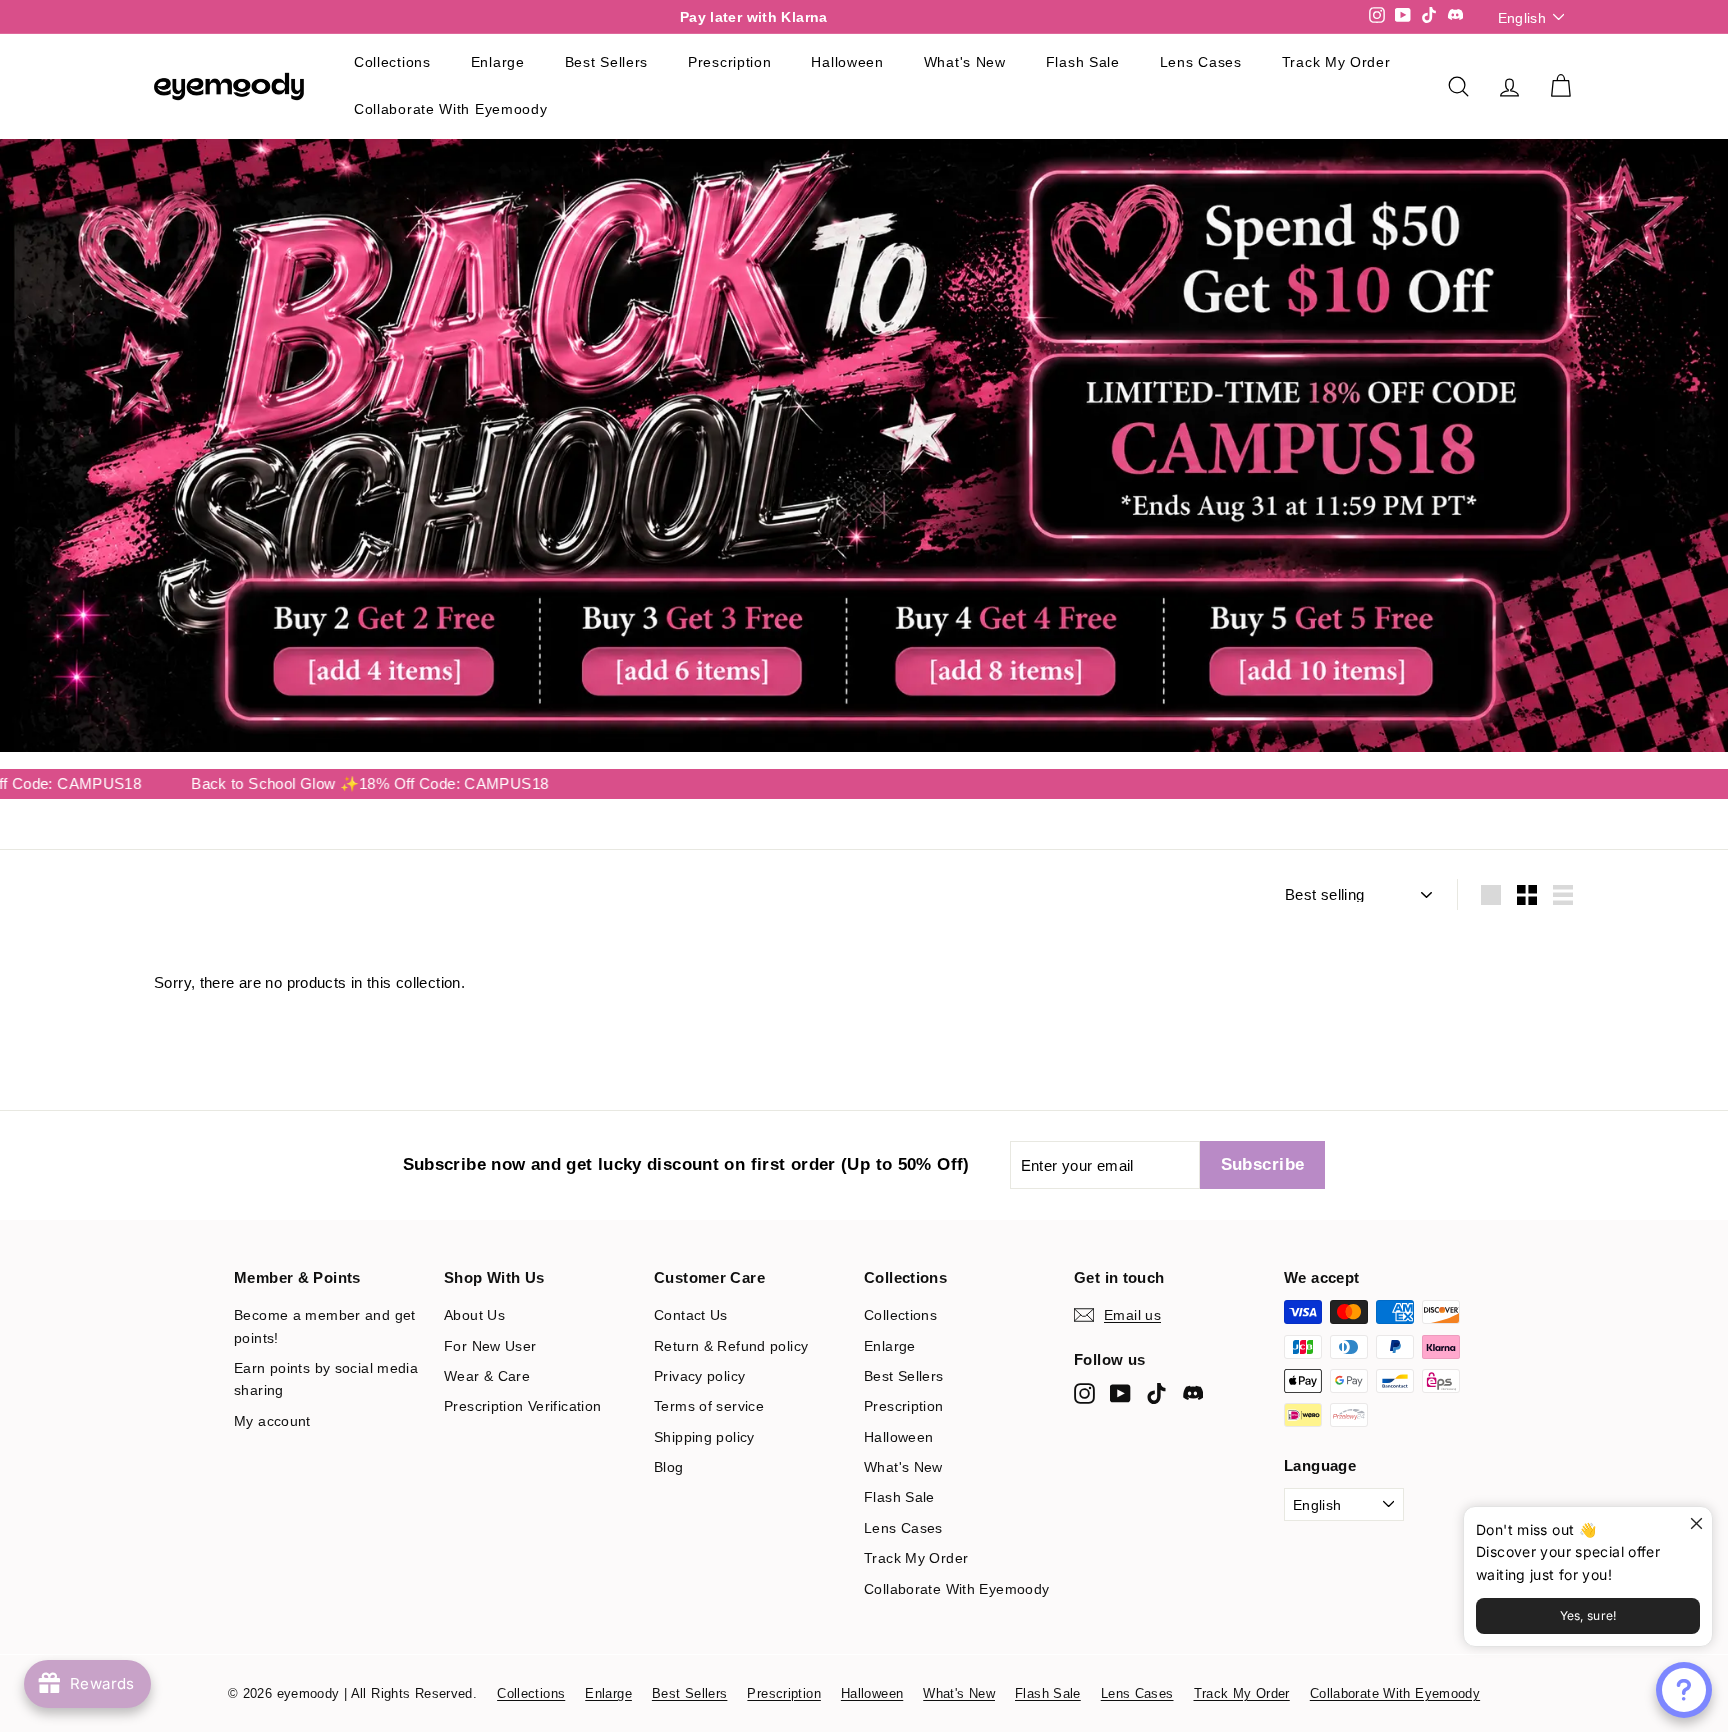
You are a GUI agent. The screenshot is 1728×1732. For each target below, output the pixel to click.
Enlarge (498, 62)
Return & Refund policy (731, 1346)
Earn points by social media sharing (326, 1379)
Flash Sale (1083, 62)
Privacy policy (699, 1376)
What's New (965, 62)
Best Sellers (606, 62)
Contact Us (691, 1315)
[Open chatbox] (1684, 1690)
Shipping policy (704, 1437)
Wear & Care (487, 1376)
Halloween (847, 62)
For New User (490, 1346)
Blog (669, 1467)
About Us (474, 1315)
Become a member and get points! (325, 1326)
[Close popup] (1694, 1524)
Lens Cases (1201, 62)
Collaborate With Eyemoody (451, 109)
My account (272, 1421)
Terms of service (709, 1406)
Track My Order (1336, 62)
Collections (392, 62)
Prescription (729, 62)
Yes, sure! (1588, 1615)
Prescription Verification (522, 1406)
